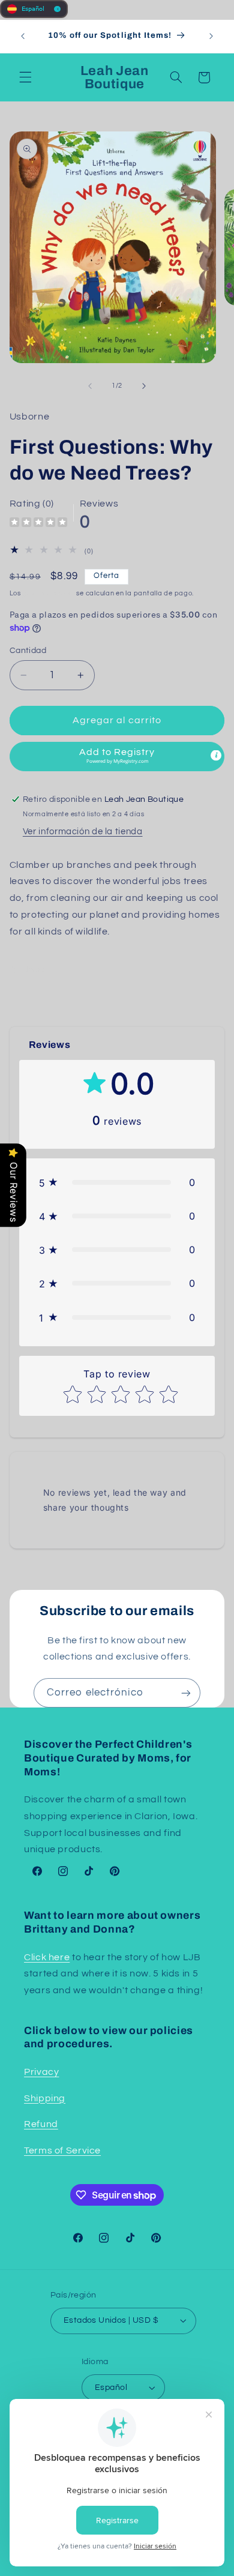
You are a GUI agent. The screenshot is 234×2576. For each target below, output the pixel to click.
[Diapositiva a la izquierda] (90, 386)
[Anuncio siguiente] (211, 36)
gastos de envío (49, 593)
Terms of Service (62, 2150)
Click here (47, 1957)
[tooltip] (216, 755)
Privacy (41, 2072)
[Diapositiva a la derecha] (144, 386)
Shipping (45, 2098)
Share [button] (34, 970)
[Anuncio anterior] (23, 36)
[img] (38, 524)
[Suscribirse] (186, 1693)
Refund (41, 2124)
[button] (25, 77)
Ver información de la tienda (83, 832)
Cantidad (28, 651)
